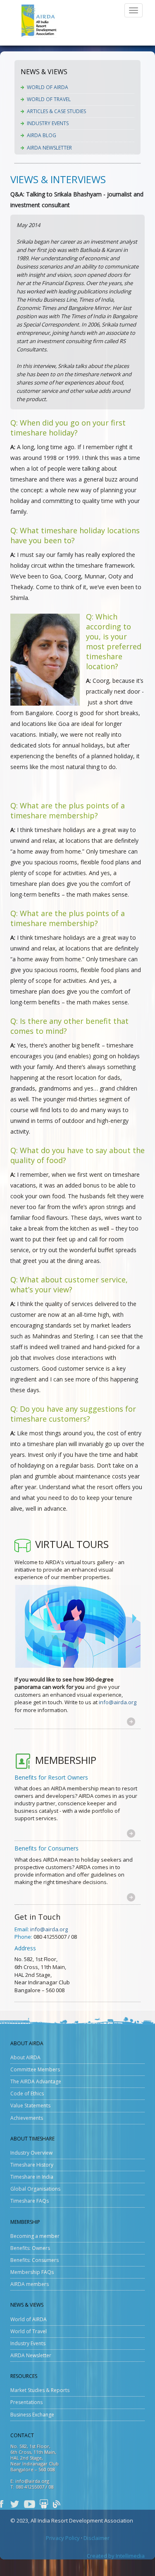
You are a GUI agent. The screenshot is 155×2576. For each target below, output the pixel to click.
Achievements (27, 2118)
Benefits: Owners (30, 2248)
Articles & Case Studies (56, 111)
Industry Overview (31, 2153)
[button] (131, 1721)
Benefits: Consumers (35, 2260)
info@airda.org (118, 1702)
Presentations (26, 2402)
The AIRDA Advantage (36, 2081)
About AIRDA (25, 2057)
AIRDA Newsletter (49, 148)
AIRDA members (30, 2284)
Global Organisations (35, 2189)
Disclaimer (97, 2538)
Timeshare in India (32, 2177)
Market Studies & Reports (40, 2390)
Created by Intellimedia (116, 2556)
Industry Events (48, 123)
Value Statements (30, 2106)
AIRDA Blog (42, 135)
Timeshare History (32, 2165)
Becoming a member (35, 2236)
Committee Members (35, 2069)
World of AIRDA (48, 87)
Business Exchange (32, 2415)
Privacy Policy (63, 2538)
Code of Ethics (27, 2093)
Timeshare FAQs (30, 2201)
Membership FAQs (32, 2272)
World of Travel (49, 99)
